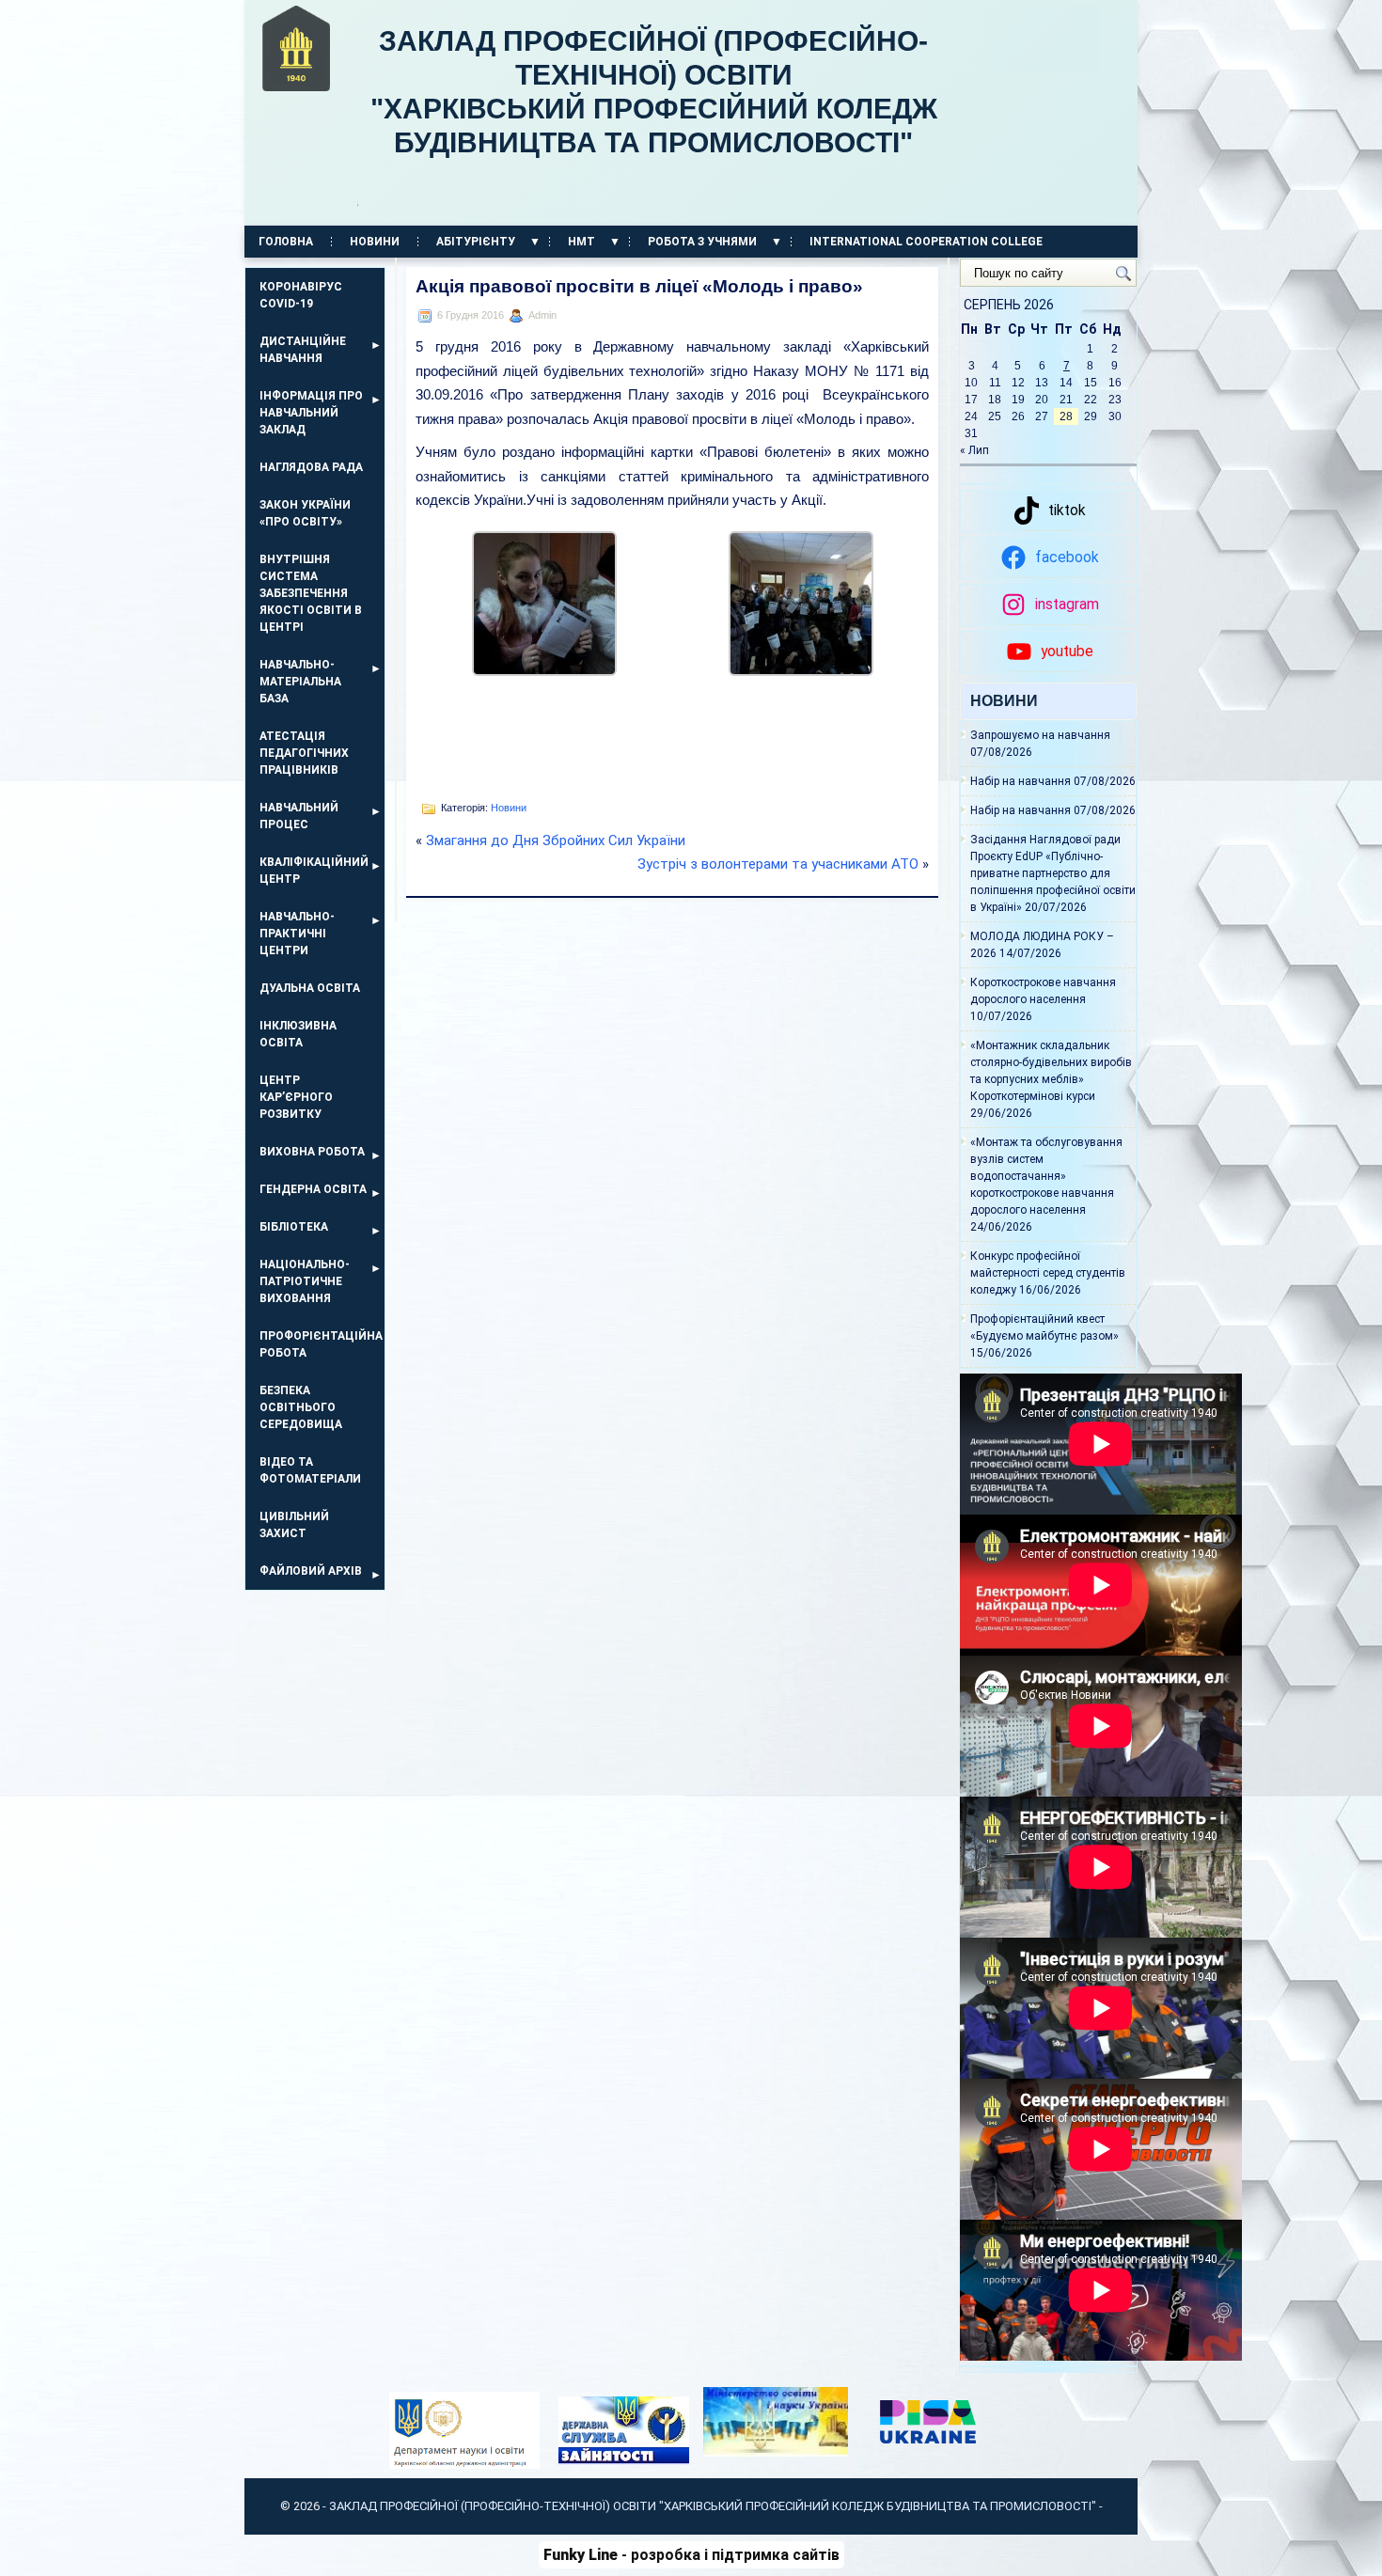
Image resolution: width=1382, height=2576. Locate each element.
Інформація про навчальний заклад (311, 413)
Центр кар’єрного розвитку (296, 1097)
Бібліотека (294, 1227)
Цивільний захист (294, 1525)
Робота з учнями (702, 242)
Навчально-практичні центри (297, 934)
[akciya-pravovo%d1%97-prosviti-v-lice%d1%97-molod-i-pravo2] (801, 671)
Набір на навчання (1021, 781)
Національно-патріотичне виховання (305, 1281)
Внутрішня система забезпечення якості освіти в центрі (311, 593)
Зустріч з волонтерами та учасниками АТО (778, 864)
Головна (286, 242)
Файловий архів (311, 1571)
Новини (375, 242)
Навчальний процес (299, 816)
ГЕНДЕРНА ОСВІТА (313, 1189)
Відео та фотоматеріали (310, 1470)
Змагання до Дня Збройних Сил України (556, 840)
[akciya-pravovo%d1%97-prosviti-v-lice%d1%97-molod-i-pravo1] (544, 671)
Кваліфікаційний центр (314, 871)
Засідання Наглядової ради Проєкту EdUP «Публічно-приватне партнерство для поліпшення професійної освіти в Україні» (1053, 873)
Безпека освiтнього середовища (301, 1407)
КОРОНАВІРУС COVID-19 (301, 295)
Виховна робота (312, 1152)
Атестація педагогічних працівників (304, 753)
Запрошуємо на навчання (1040, 735)
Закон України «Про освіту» (305, 513)
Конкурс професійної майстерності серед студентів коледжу (1048, 1273)
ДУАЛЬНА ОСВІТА (310, 988)
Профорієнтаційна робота (321, 1344)
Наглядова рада (311, 467)
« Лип (974, 450)
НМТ (581, 242)
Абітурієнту (476, 242)
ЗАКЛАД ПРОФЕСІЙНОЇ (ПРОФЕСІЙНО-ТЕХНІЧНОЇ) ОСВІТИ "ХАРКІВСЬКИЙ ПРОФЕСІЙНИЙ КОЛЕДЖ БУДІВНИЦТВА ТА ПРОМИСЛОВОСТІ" (660, 117)
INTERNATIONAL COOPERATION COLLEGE (926, 242)
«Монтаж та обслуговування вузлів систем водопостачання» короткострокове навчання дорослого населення (1046, 1176)
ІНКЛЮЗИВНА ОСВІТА (298, 1034)
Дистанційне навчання (303, 350)
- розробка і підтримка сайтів (691, 2555)
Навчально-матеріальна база (300, 682)
